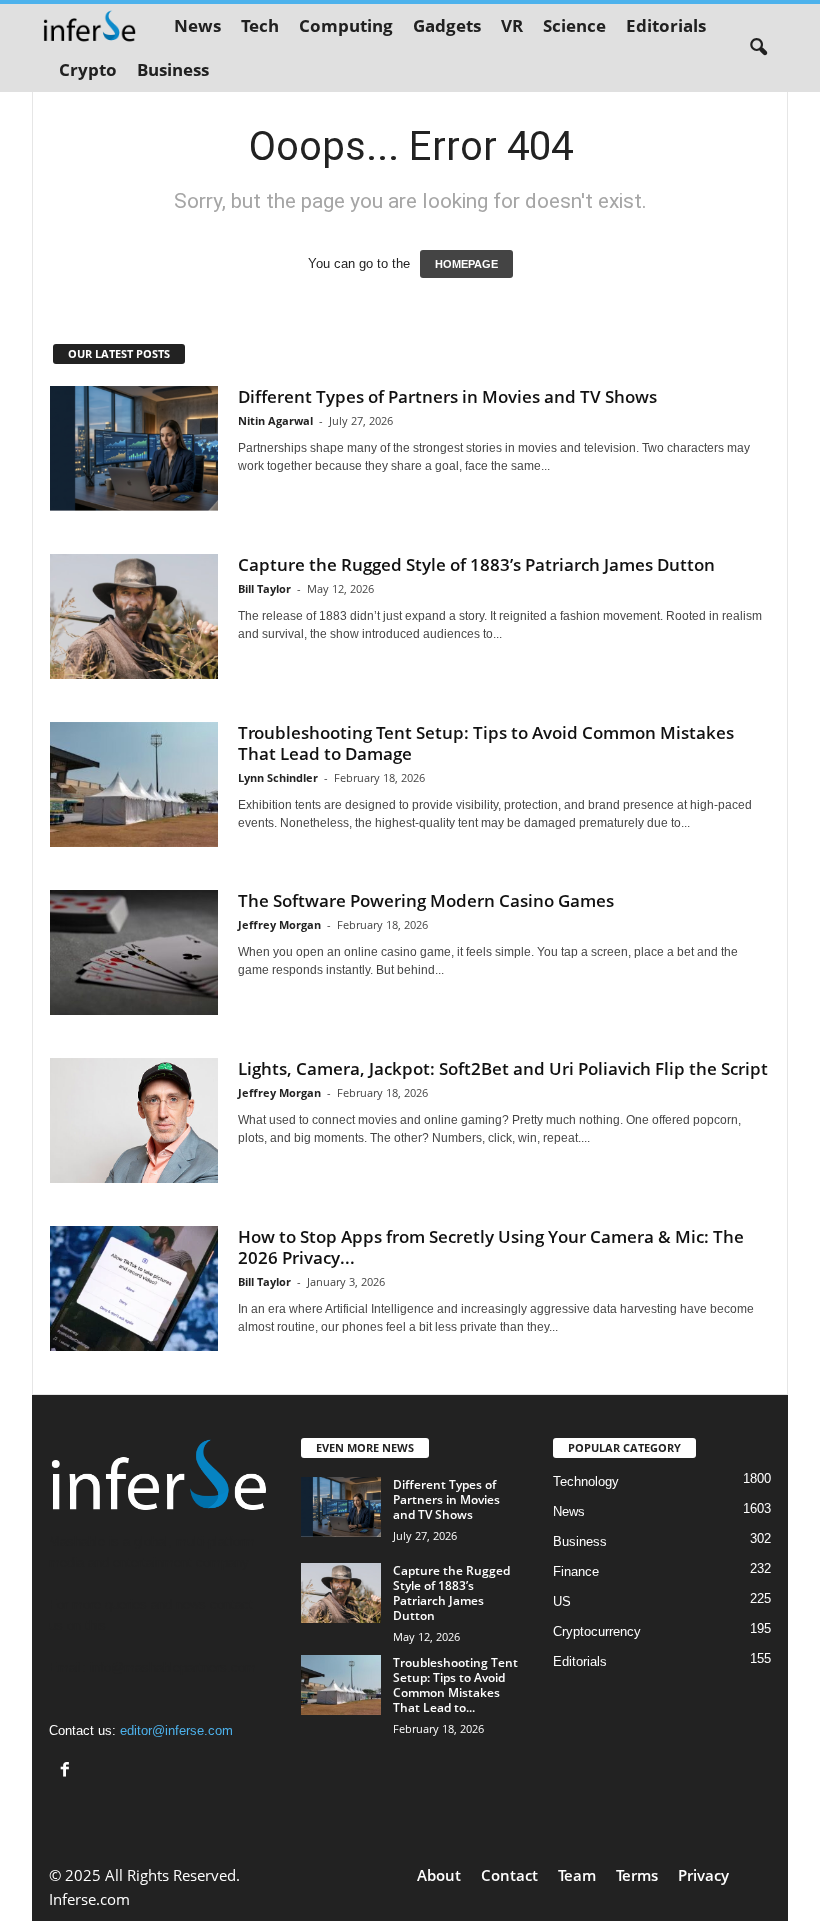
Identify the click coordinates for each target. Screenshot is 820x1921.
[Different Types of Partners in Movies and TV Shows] (134, 449)
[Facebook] (67, 1771)
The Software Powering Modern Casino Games (426, 900)
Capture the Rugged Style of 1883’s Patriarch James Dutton (476, 564)
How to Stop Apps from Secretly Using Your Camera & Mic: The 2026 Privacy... (491, 1247)
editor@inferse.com (176, 1730)
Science (574, 25)
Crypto (88, 69)
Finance (576, 1571)
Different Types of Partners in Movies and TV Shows (447, 396)
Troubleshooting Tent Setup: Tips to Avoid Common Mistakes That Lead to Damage (486, 743)
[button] (758, 48)
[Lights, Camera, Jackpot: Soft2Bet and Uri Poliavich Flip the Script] (134, 1120)
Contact (509, 1875)
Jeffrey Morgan (279, 924)
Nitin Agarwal (275, 420)
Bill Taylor (264, 588)
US (562, 1601)
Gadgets (447, 25)
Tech (260, 25)
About (439, 1875)
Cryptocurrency (597, 1631)
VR (512, 25)
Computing (346, 25)
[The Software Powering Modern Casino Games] (134, 953)
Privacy (703, 1875)
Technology (586, 1481)
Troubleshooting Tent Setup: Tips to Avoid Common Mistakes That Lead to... (455, 1685)
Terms (637, 1875)
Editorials (666, 25)
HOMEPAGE (466, 264)
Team (577, 1875)
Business (173, 69)
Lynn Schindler (278, 777)
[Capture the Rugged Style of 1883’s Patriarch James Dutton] (134, 617)
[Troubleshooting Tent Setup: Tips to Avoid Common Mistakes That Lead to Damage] (134, 785)
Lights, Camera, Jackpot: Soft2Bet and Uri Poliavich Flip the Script (503, 1068)
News (197, 25)
